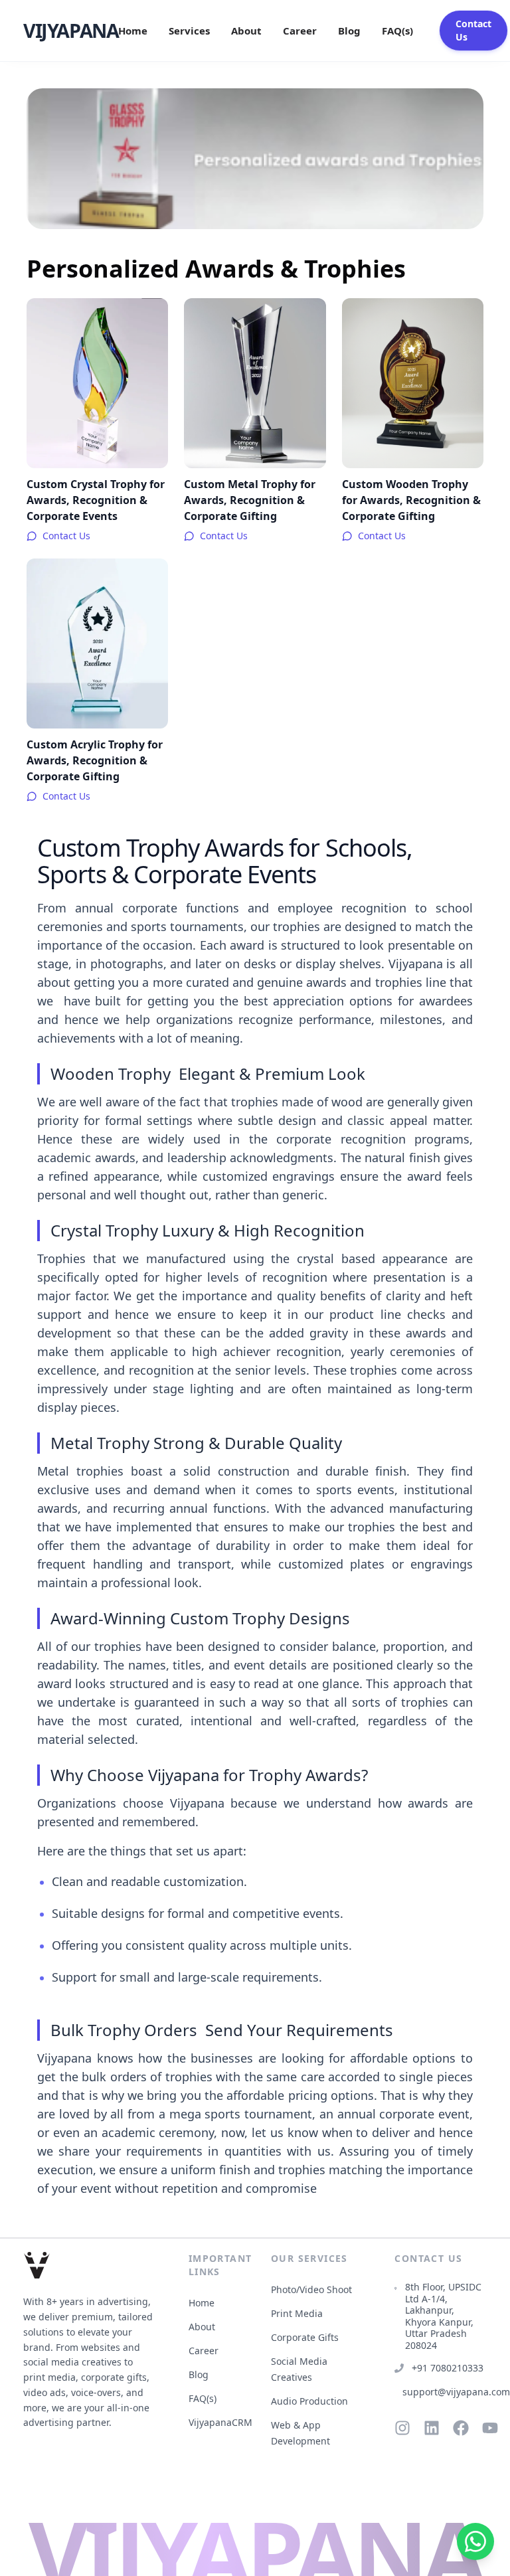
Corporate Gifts (305, 2337)
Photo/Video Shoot (311, 2289)
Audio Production (309, 2401)
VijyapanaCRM (220, 2422)
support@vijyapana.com (444, 2392)
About (246, 31)
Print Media (297, 2313)
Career (300, 31)
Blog (349, 31)
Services (189, 31)
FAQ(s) (397, 31)
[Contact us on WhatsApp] (475, 2541)
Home (133, 31)
